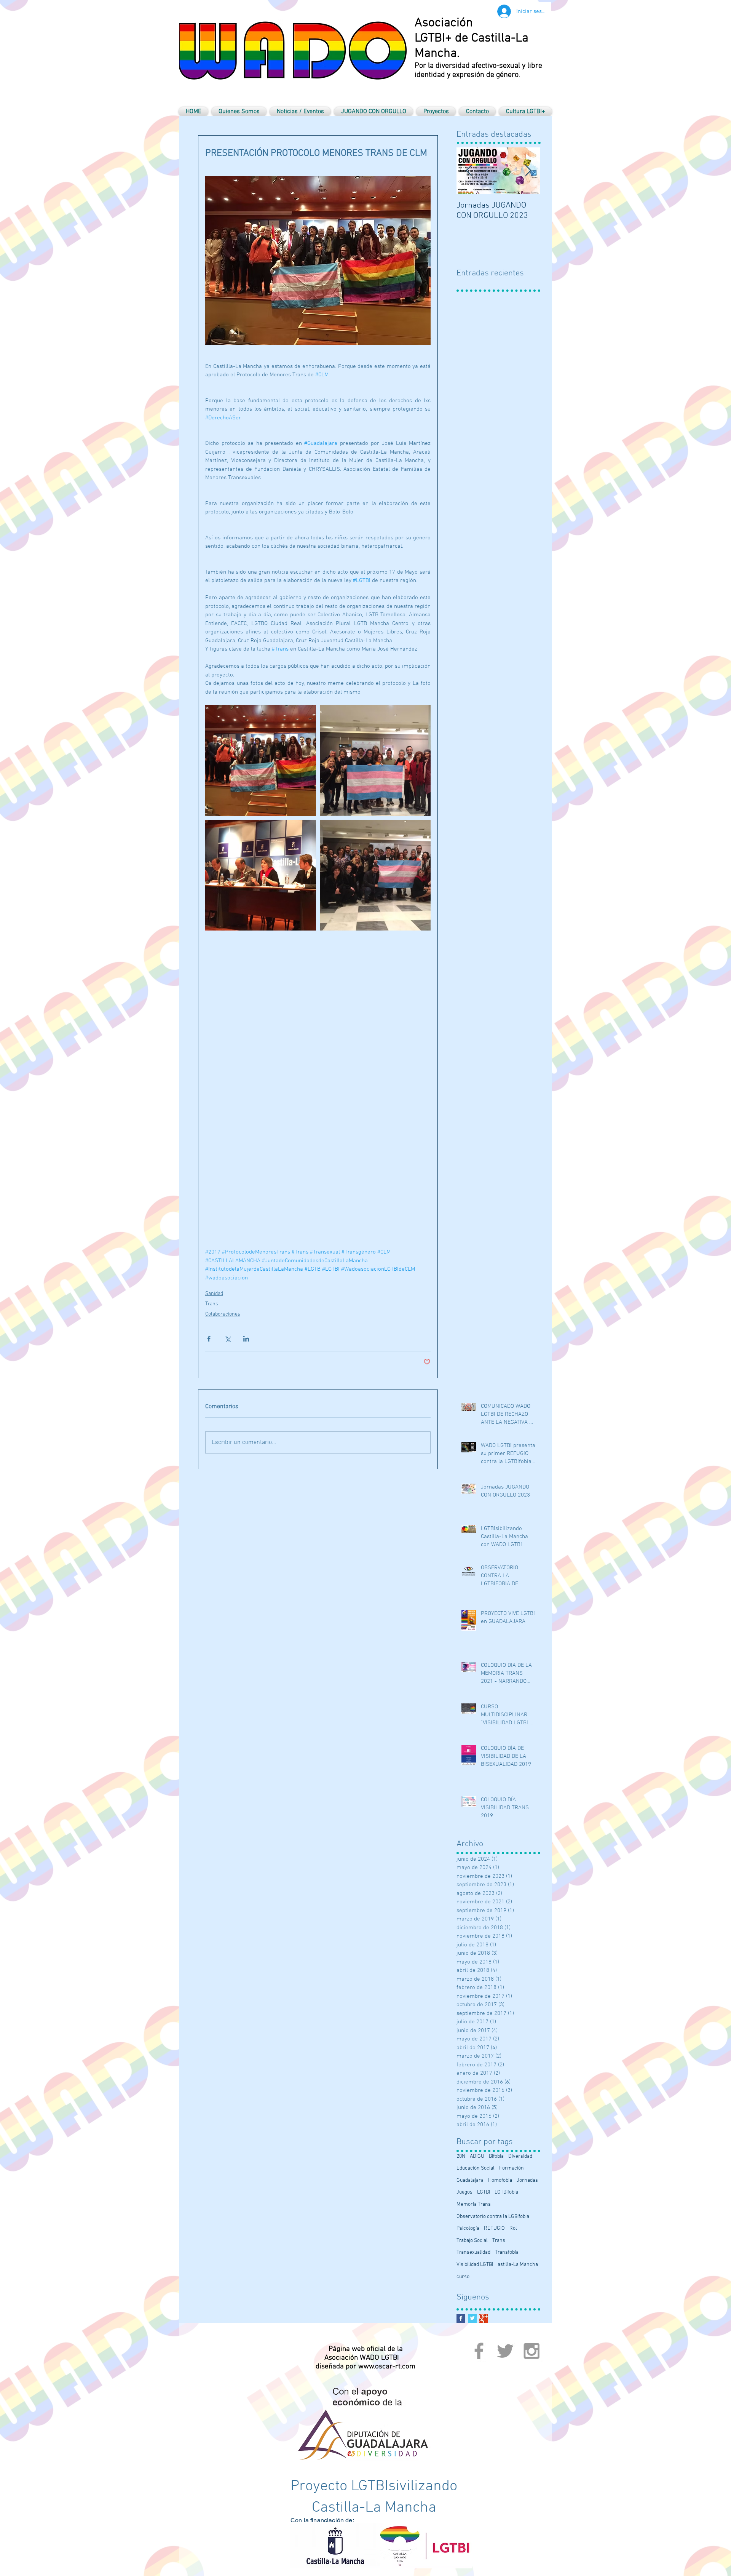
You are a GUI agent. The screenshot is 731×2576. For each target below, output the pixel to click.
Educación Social (476, 2168)
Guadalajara (470, 2180)
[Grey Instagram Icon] (531, 2351)
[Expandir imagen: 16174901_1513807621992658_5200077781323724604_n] (261, 875)
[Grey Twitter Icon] (505, 2351)
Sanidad (214, 1294)
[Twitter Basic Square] (472, 2318)
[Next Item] (528, 171)
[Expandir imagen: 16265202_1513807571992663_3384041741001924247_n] (261, 760)
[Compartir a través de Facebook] (209, 1339)
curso (463, 2277)
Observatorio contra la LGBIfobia (493, 2217)
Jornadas (527, 2180)
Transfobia (507, 2252)
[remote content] (318, 1085)
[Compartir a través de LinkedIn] (246, 1339)
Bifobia (496, 2156)
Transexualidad (473, 2252)
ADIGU (477, 2156)
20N (461, 2156)
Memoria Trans (474, 2204)
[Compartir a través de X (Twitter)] (227, 1339)
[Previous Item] (469, 171)
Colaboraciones (223, 1314)
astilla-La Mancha (518, 2265)
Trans (212, 1304)
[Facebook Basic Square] (461, 2318)
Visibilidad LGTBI (475, 2265)
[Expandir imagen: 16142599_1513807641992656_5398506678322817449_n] (375, 760)
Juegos (464, 2192)
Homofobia (500, 2180)
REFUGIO (494, 2228)
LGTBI (484, 2192)
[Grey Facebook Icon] (479, 2351)
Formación (512, 2168)
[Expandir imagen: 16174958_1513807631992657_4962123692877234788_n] (375, 875)
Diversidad (520, 2156)
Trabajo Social (472, 2241)
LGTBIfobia (506, 2192)
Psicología (468, 2228)
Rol (513, 2228)
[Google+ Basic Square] (484, 2318)
